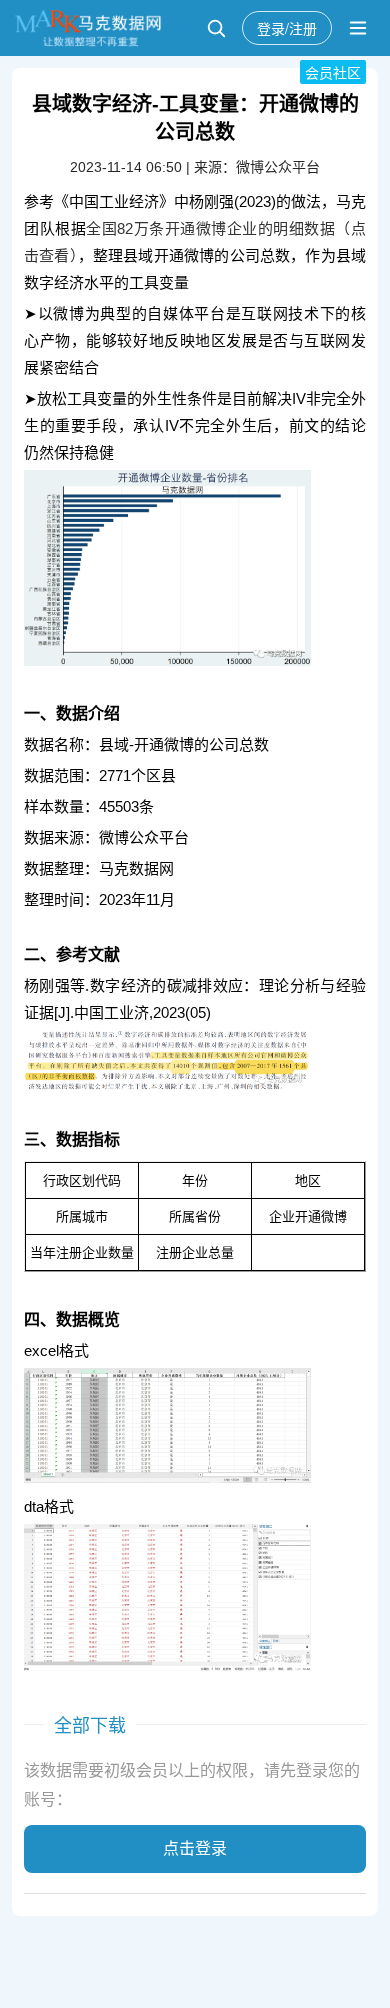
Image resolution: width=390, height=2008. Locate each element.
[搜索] (216, 28)
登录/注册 (287, 28)
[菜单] (358, 28)
